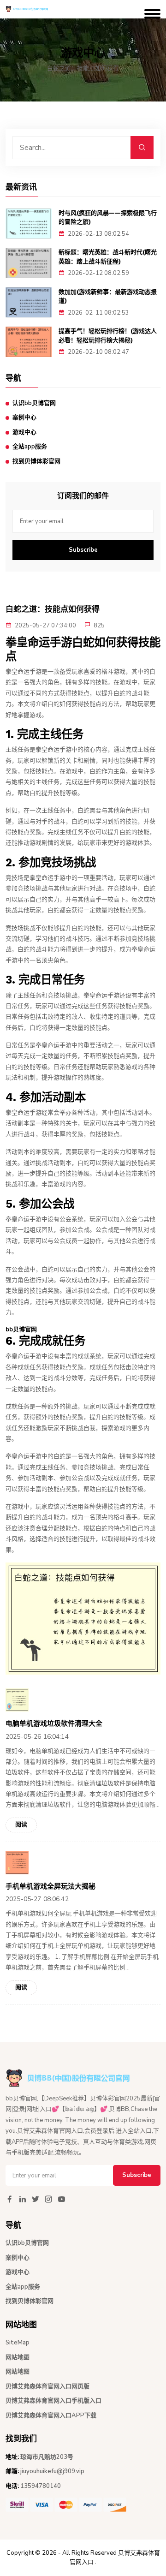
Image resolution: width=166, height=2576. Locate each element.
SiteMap (18, 2343)
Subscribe (83, 550)
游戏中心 (24, 432)
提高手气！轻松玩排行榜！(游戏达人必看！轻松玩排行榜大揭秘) (108, 336)
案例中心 (24, 417)
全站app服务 (30, 447)
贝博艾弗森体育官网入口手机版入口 (53, 2401)
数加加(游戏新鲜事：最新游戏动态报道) (108, 296)
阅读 (21, 1825)
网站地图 (18, 2357)
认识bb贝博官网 (34, 403)
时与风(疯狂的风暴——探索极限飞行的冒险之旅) (108, 218)
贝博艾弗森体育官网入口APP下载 (51, 2415)
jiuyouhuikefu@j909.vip (52, 2471)
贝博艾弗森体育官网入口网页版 (47, 2386)
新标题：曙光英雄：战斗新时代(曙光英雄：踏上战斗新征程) (108, 257)
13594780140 (41, 2486)
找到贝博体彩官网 (36, 461)
